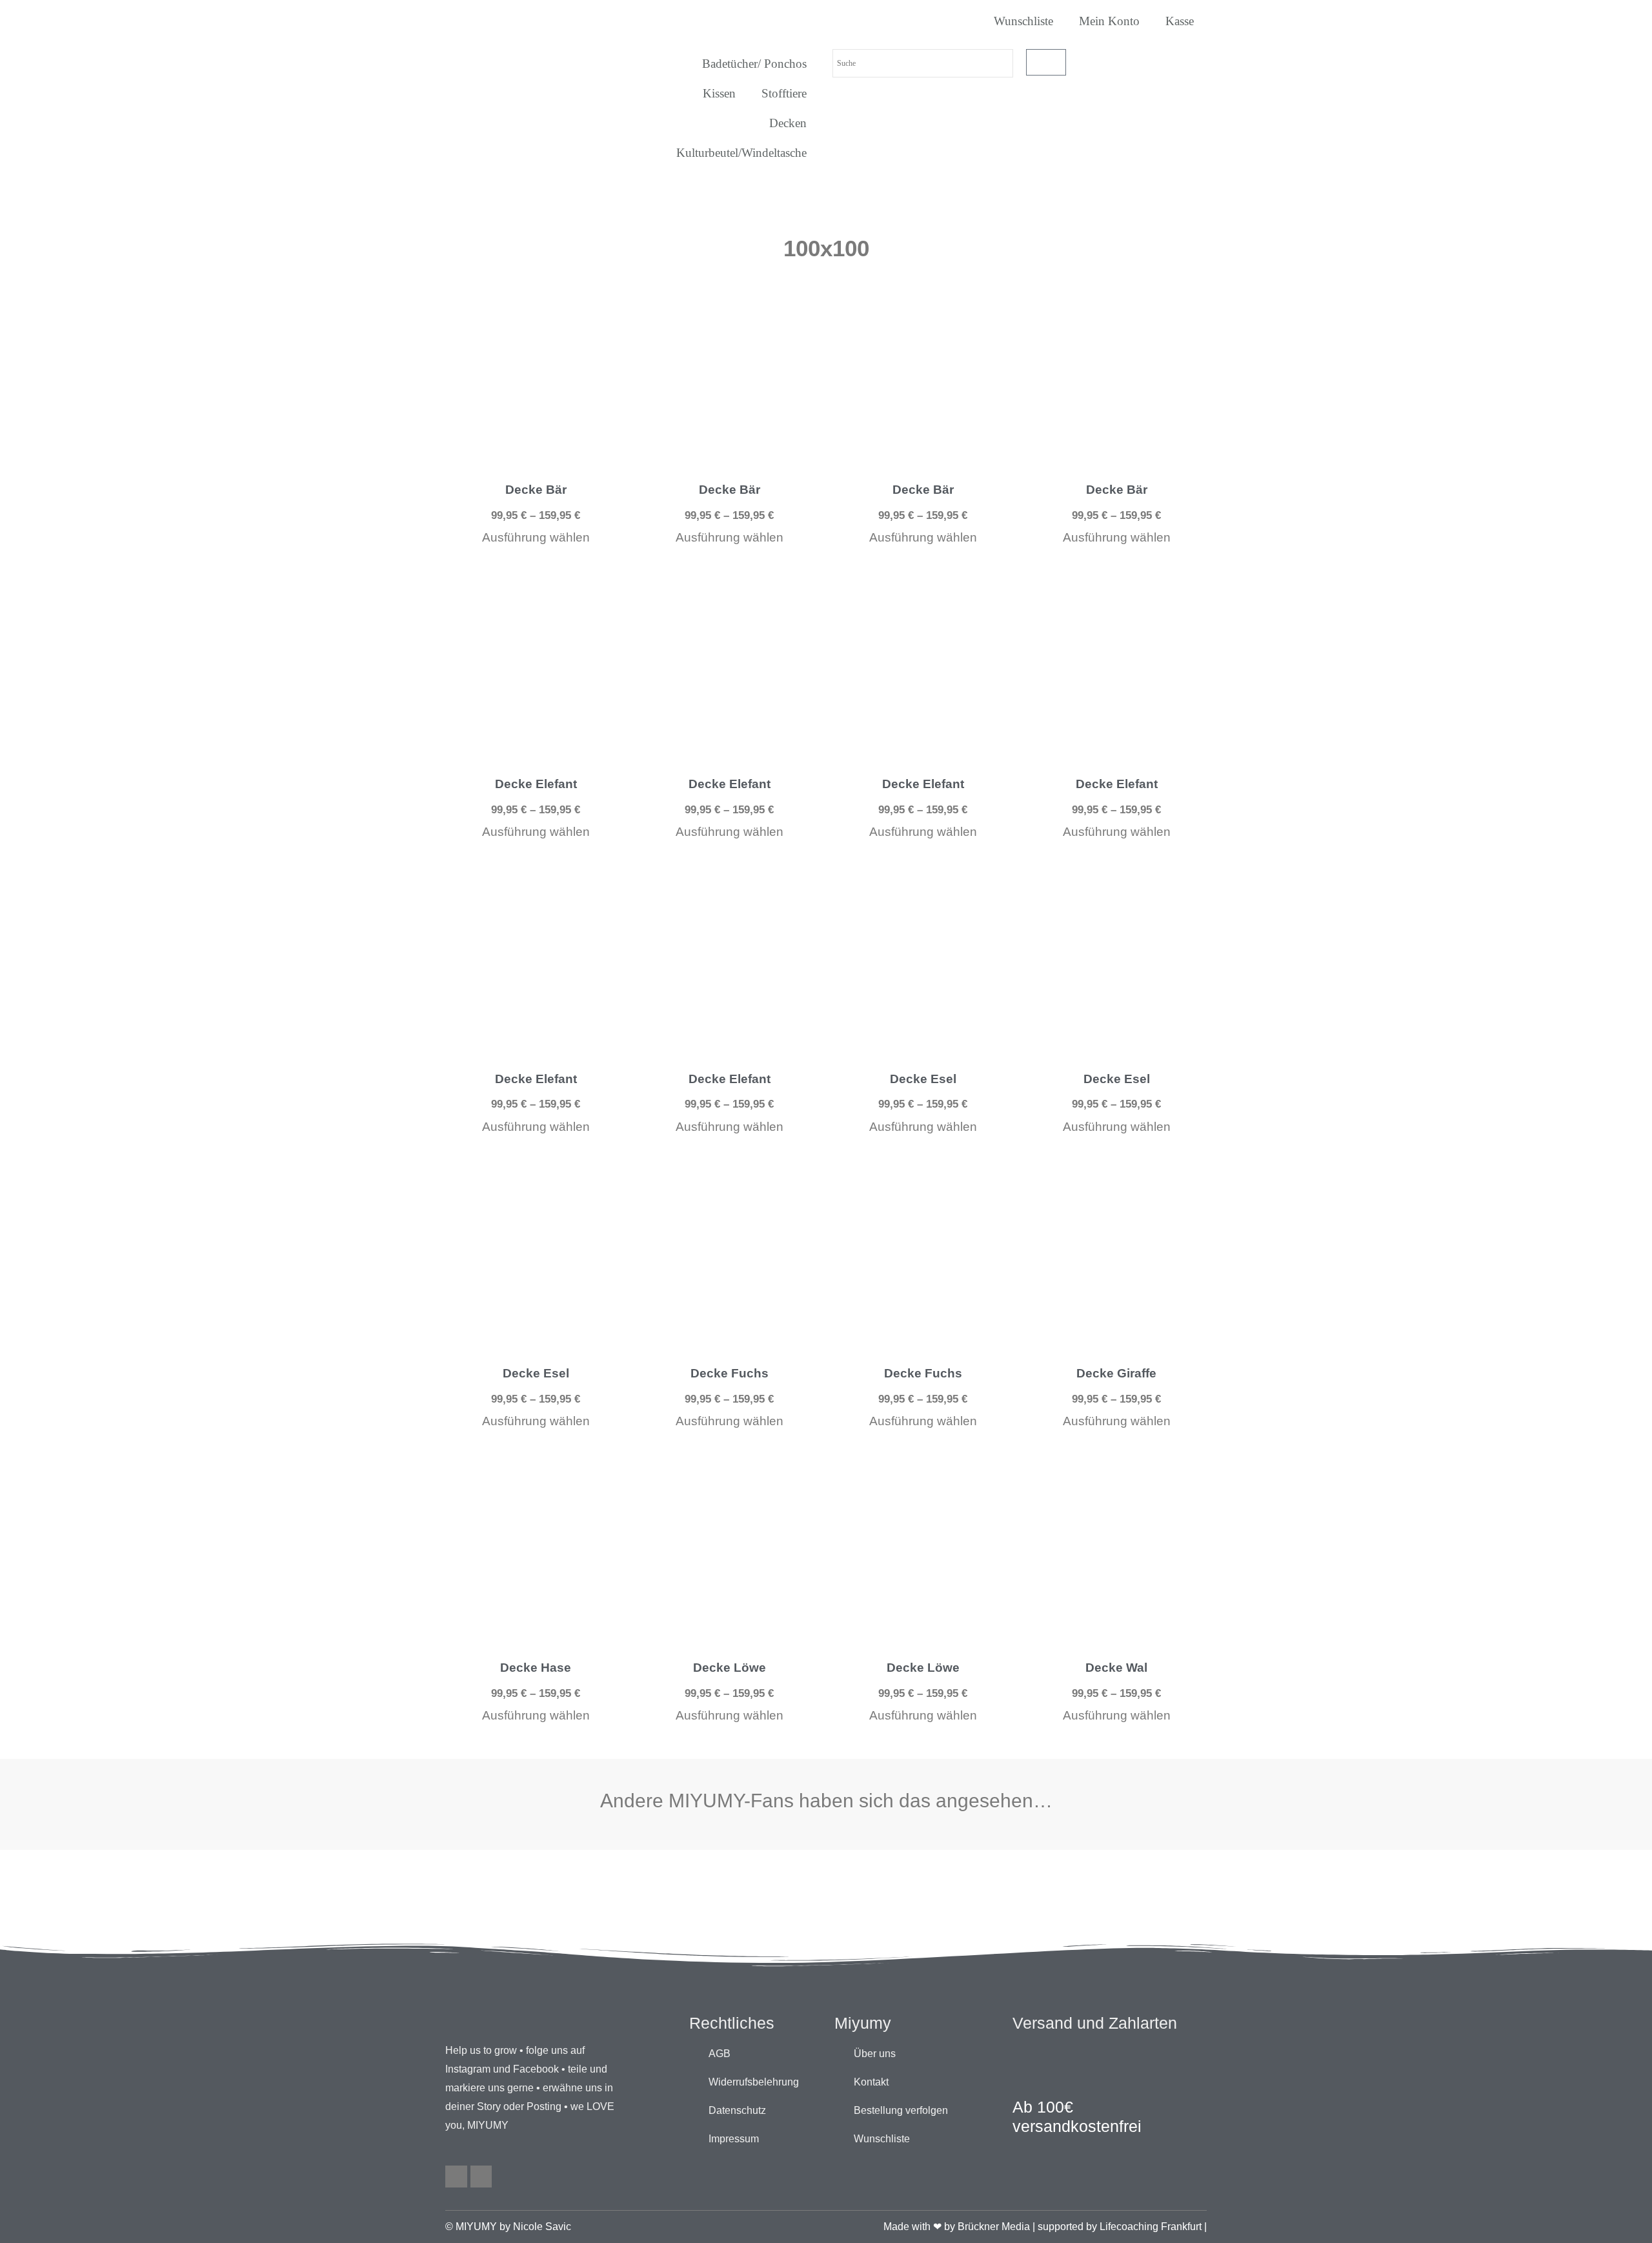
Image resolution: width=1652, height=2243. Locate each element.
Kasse (1180, 21)
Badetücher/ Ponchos (754, 64)
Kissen (719, 93)
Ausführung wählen (536, 537)
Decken (788, 123)
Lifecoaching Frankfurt (1151, 2227)
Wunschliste (1023, 21)
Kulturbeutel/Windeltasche (741, 153)
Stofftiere (784, 93)
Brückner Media (994, 2227)
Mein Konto (1109, 21)
